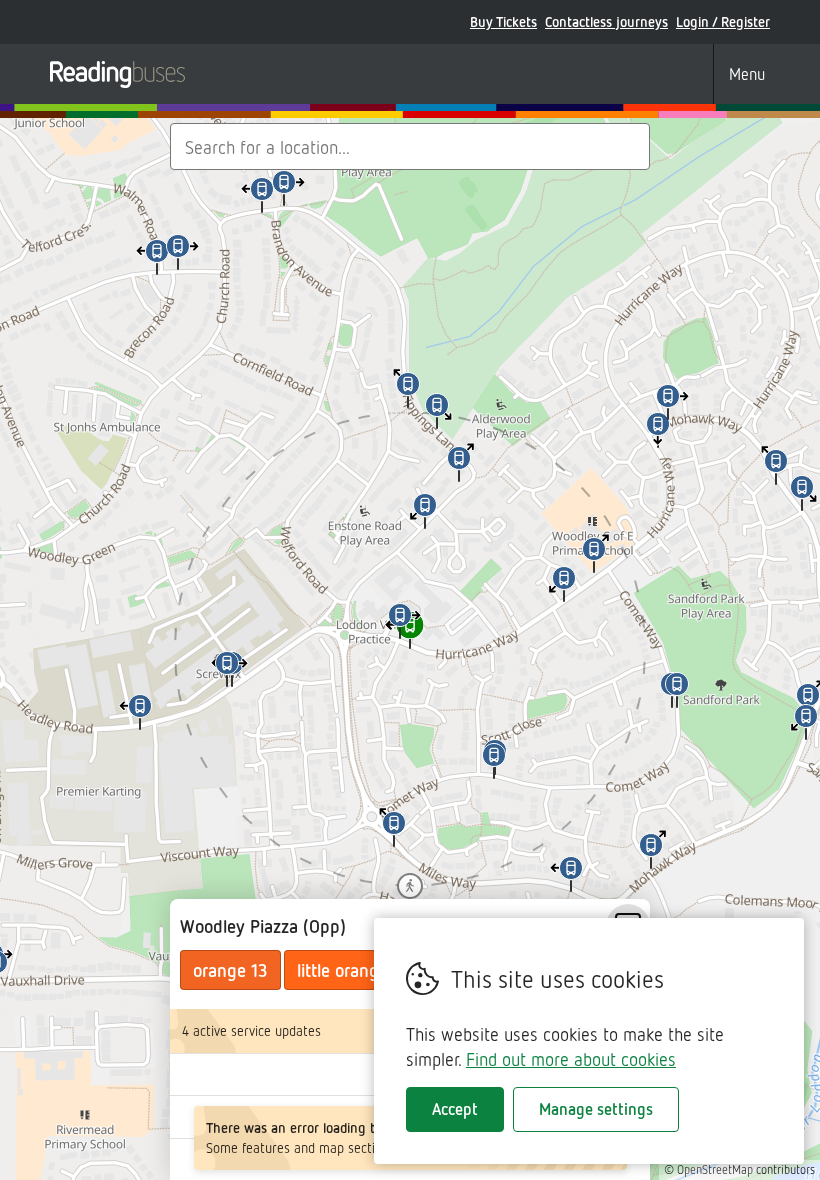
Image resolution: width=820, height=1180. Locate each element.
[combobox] (410, 146)
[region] (410, 649)
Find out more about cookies (571, 1059)
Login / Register (723, 21)
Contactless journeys (606, 21)
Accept (455, 1109)
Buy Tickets (503, 21)
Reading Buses (117, 74)
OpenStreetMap (715, 1169)
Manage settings (596, 1109)
